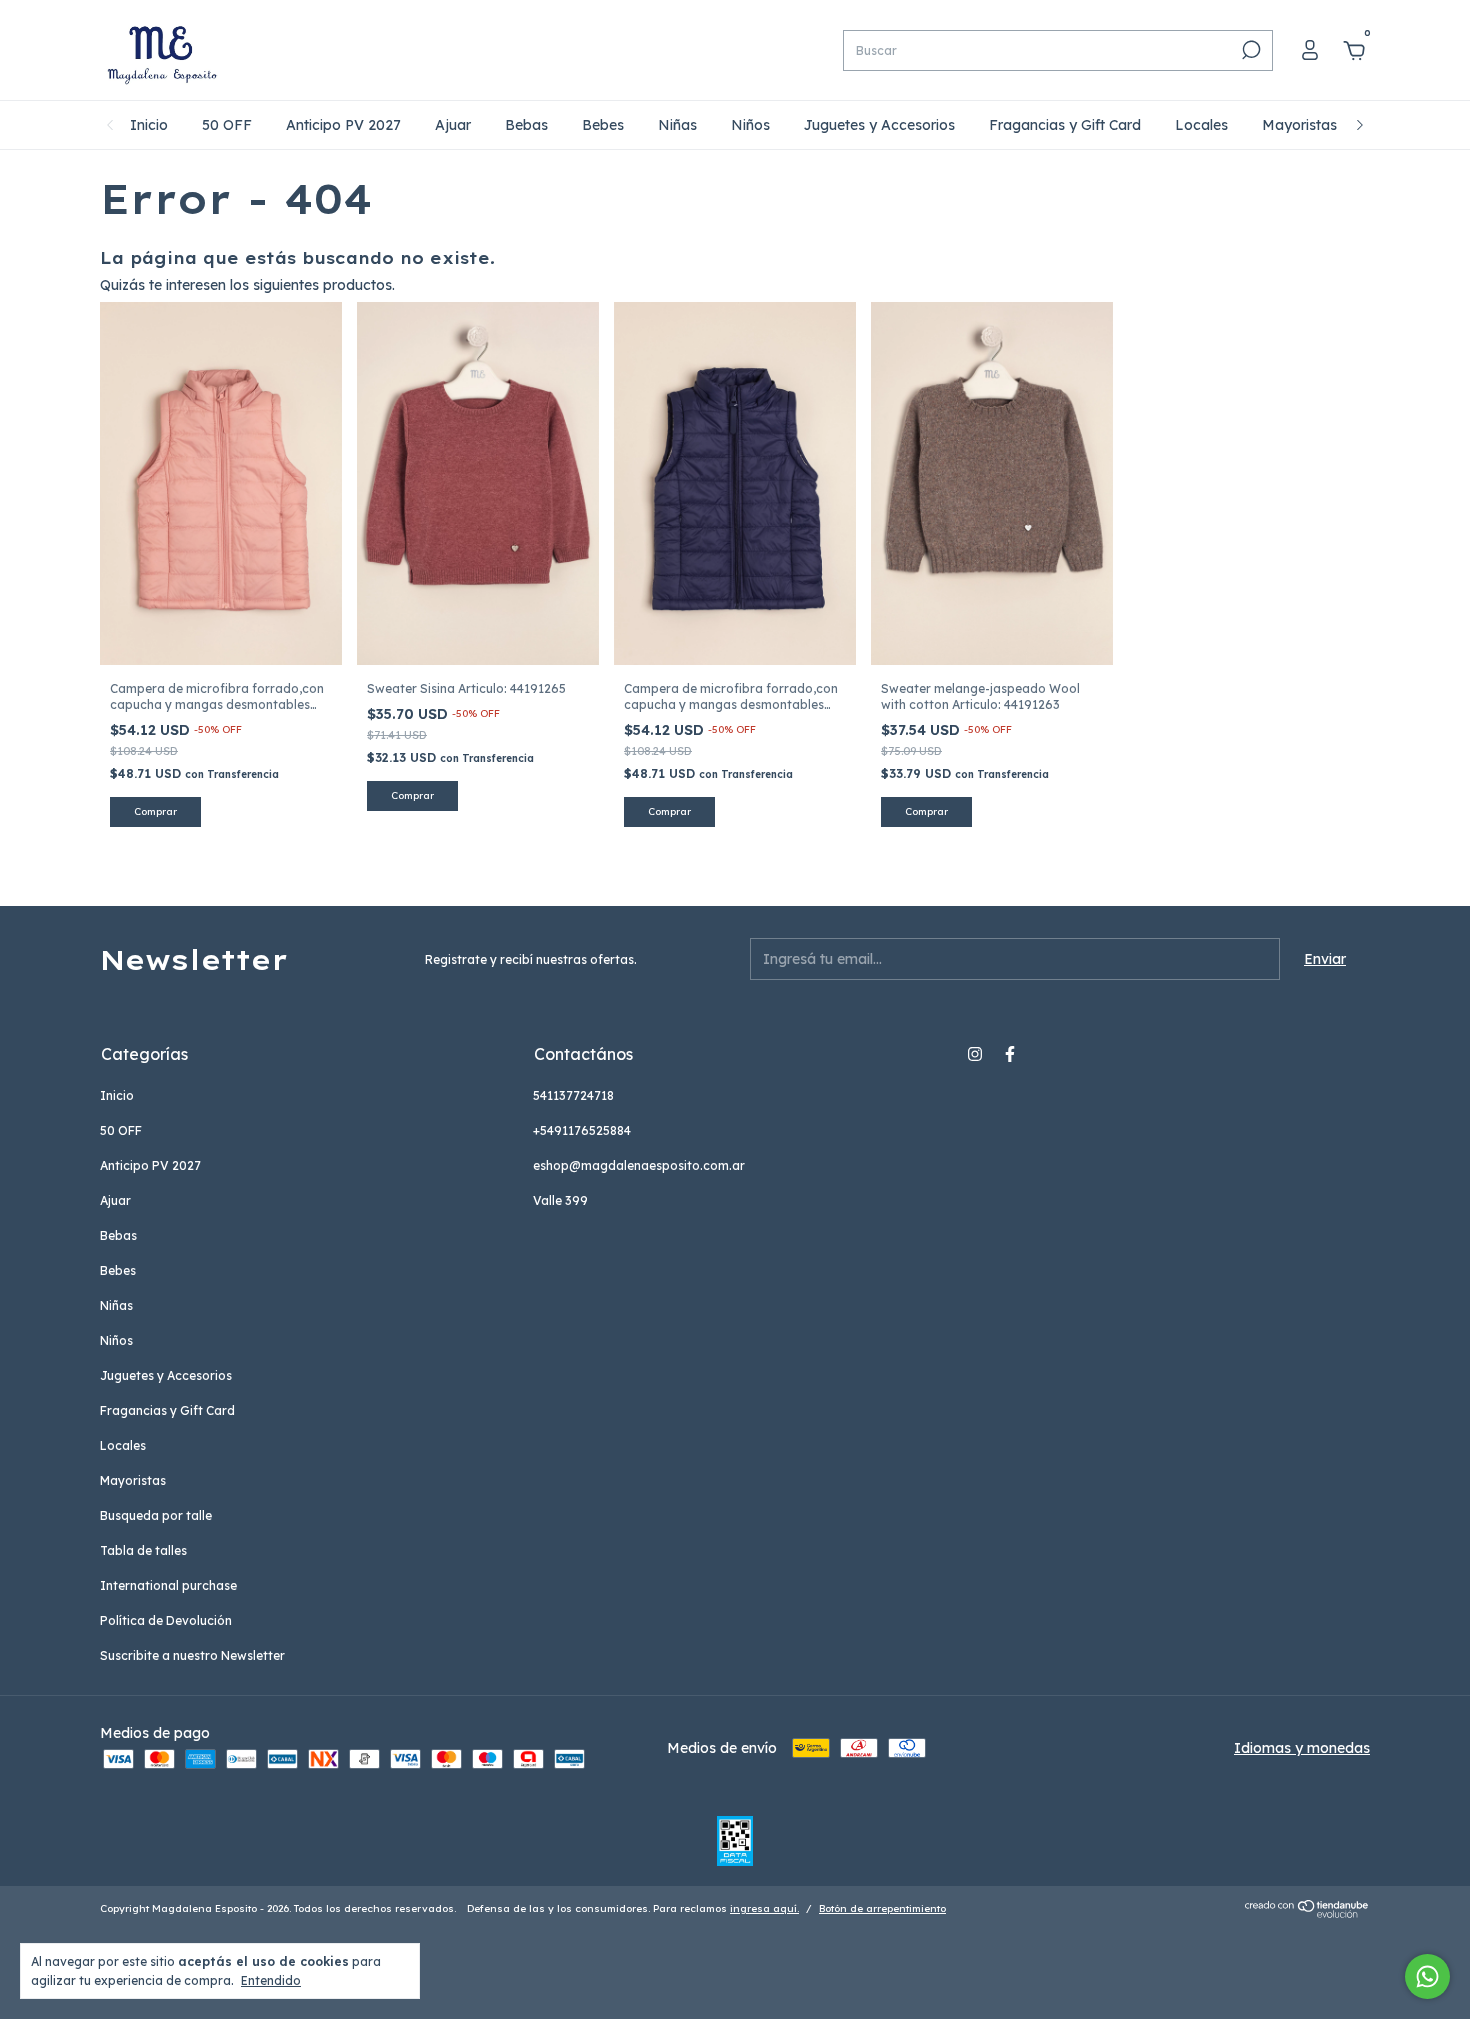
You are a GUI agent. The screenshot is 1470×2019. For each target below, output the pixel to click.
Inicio (149, 125)
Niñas (677, 125)
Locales (1201, 125)
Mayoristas (1299, 125)
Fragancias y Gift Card (1065, 125)
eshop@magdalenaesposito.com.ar (639, 1165)
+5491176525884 (582, 1130)
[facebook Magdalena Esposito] (1010, 1054)
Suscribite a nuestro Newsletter (192, 1655)
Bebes (603, 125)
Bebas (526, 125)
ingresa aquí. (764, 1908)
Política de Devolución (166, 1620)
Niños (750, 125)
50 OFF (227, 125)
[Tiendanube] (1307, 1913)
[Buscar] (1249, 50)
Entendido (271, 1980)
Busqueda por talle (156, 1515)
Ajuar (453, 125)
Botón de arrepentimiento (882, 1908)
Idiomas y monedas (1302, 1748)
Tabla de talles (143, 1550)
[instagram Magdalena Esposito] (975, 1054)
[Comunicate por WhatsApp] (1427, 1976)
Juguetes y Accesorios (879, 125)
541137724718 (573, 1095)
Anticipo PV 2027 (343, 125)
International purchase (168, 1585)
